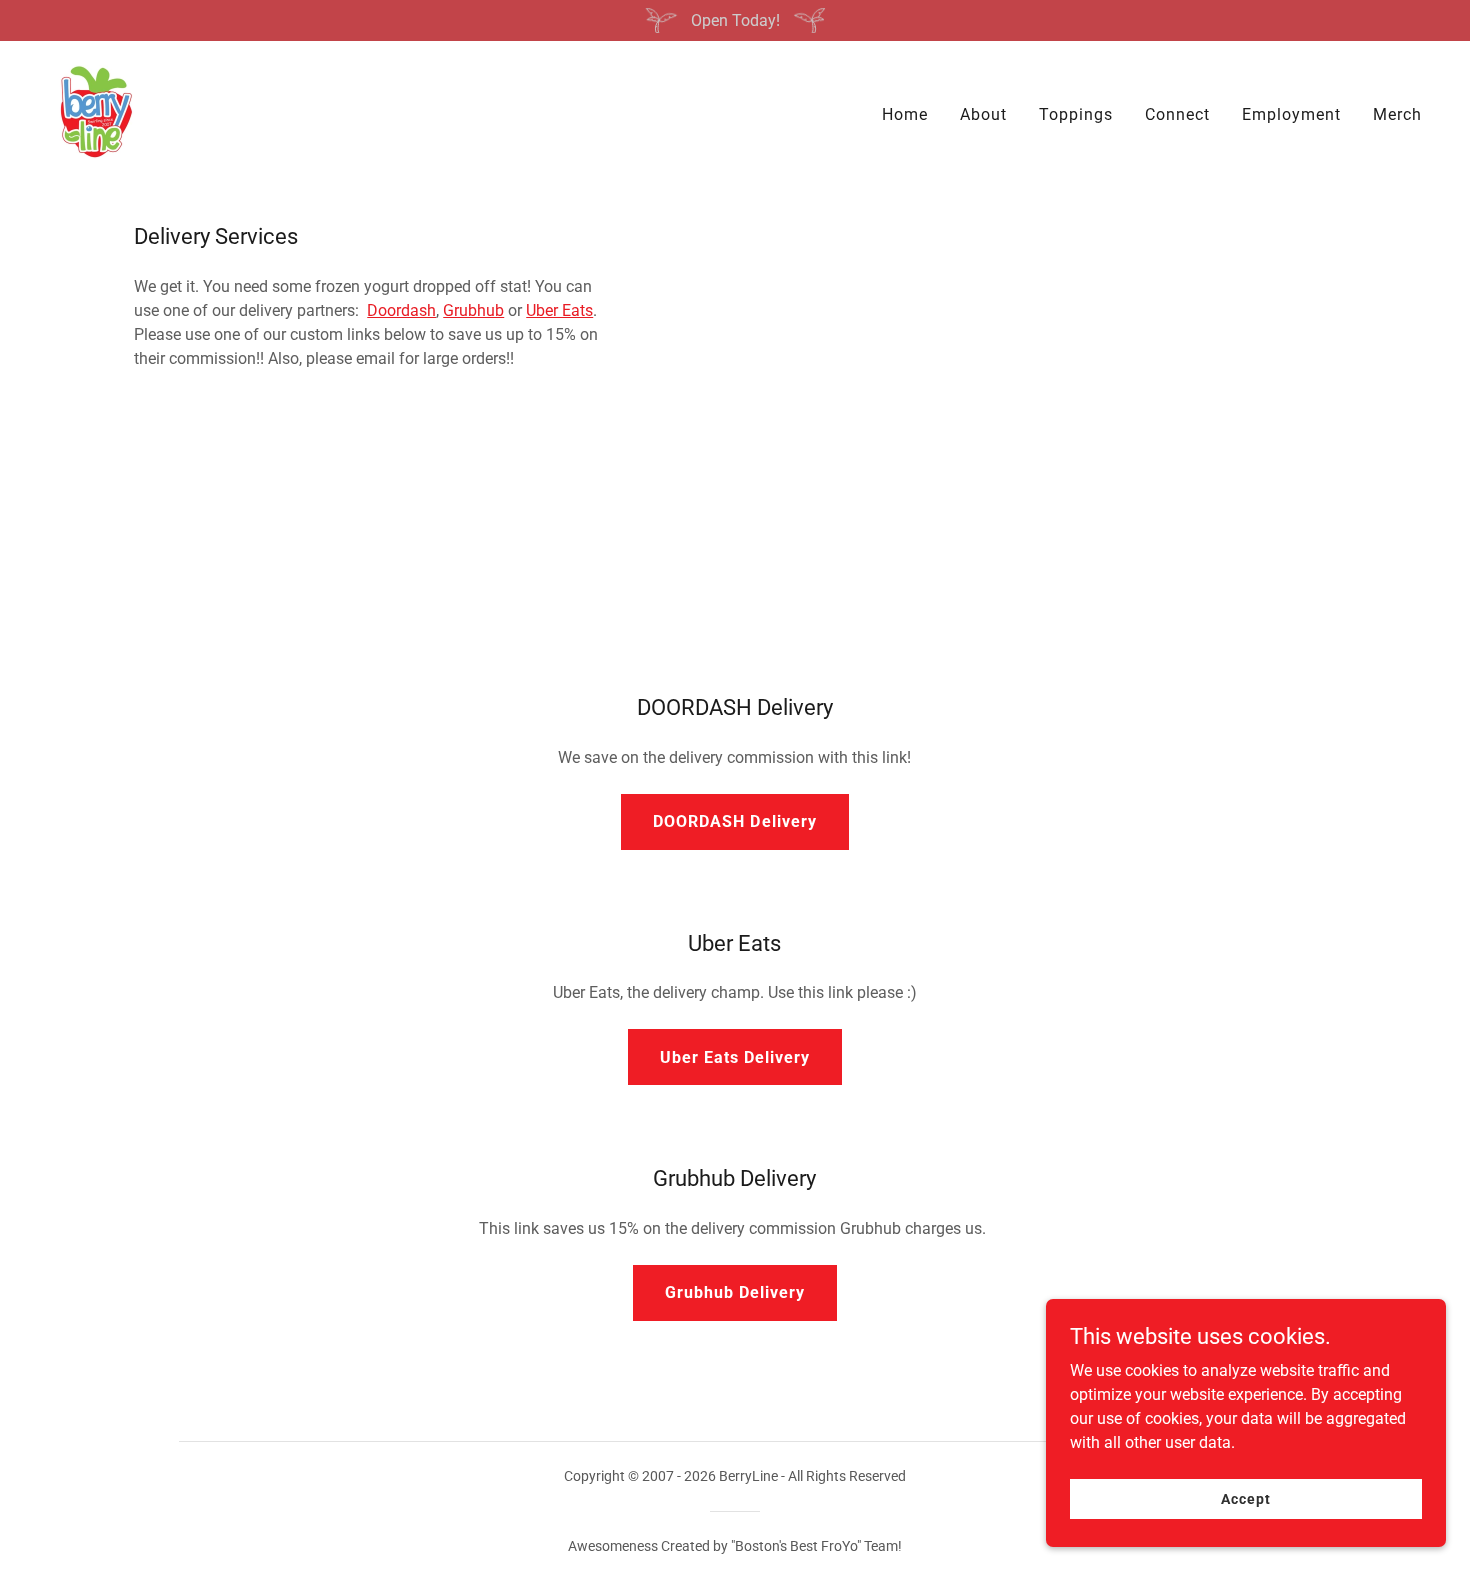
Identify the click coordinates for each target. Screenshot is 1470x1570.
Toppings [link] (1076, 114)
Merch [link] (1397, 114)
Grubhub (473, 310)
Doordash (401, 310)
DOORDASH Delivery (734, 821)
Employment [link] (1291, 114)
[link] (95, 110)
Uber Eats (559, 310)
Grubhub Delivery (735, 1292)
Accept (1245, 1498)
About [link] (983, 114)
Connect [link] (1177, 114)
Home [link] (905, 114)
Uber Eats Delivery (735, 1057)
